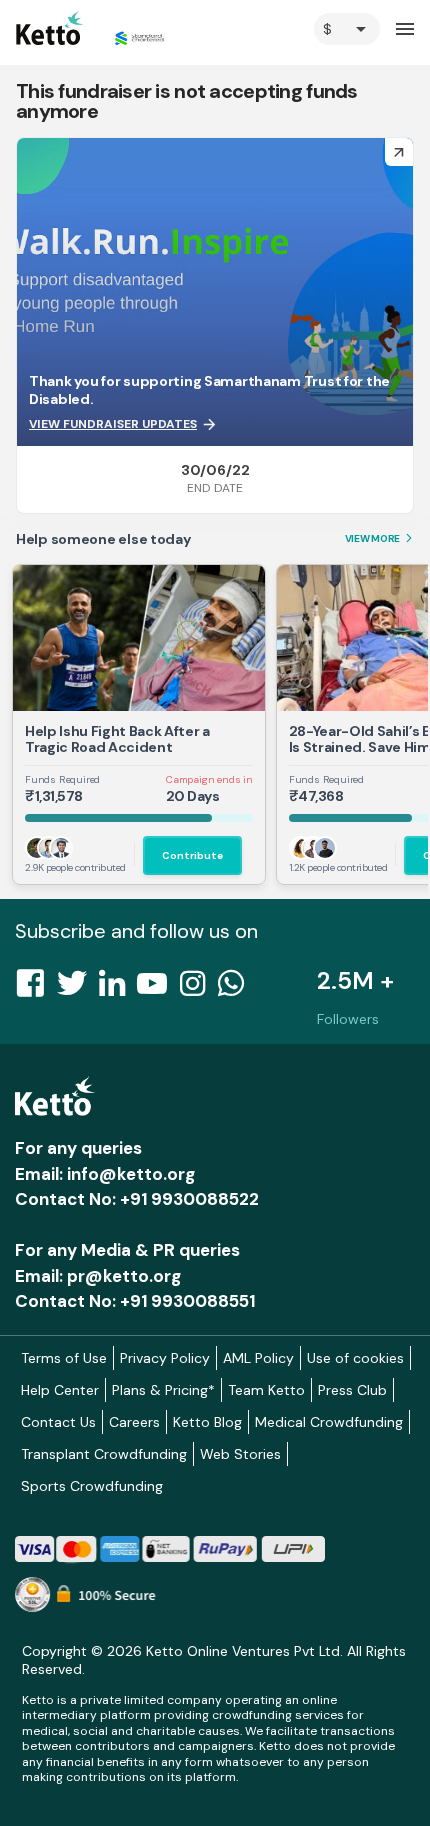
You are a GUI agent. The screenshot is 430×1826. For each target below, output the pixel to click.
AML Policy (258, 1358)
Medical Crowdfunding (329, 1422)
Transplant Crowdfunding (104, 1454)
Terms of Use (64, 1358)
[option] (347, 29)
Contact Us (58, 1422)
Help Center (60, 1390)
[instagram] (198, 989)
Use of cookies (355, 1358)
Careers (134, 1422)
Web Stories (240, 1454)
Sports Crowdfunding (92, 1486)
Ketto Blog (207, 1422)
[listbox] (347, 29)
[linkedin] (118, 989)
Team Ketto (266, 1390)
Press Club (352, 1390)
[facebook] (36, 989)
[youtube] (158, 989)
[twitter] (78, 989)
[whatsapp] (237, 989)
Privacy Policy (165, 1358)
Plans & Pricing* (163, 1390)
